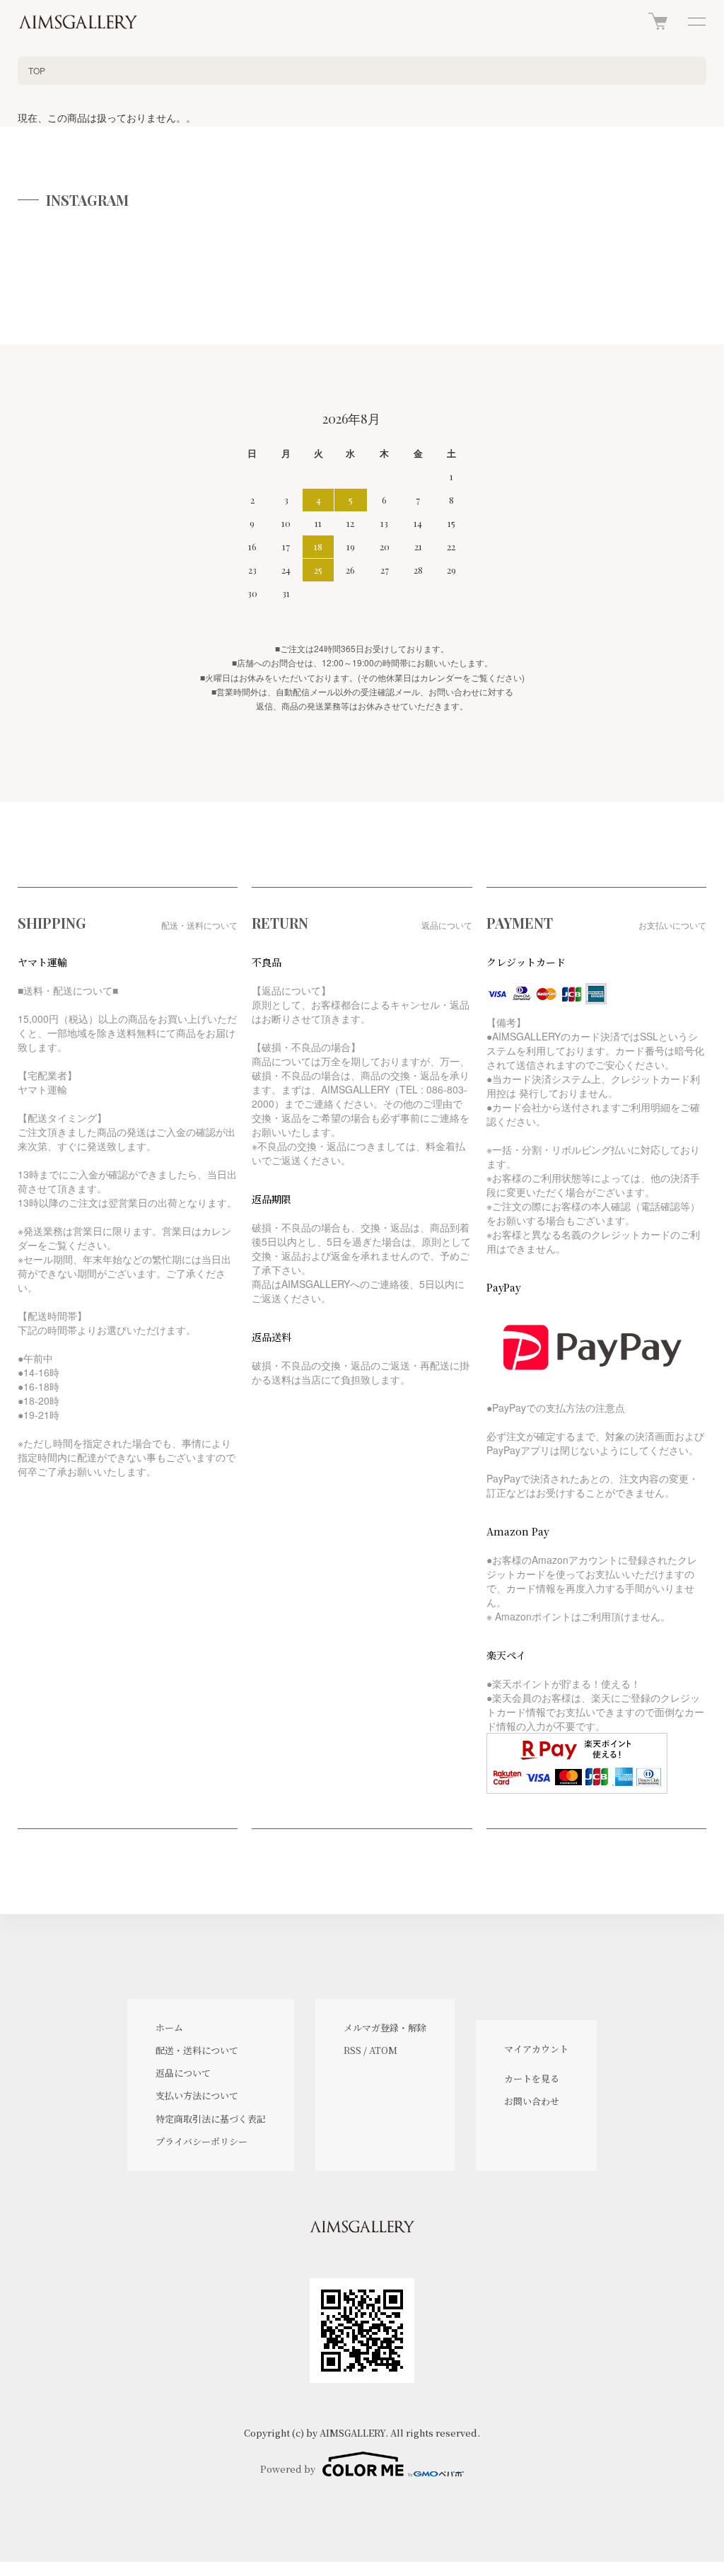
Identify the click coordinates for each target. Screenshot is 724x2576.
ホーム (169, 2027)
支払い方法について (197, 2095)
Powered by (288, 2469)
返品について (183, 2073)
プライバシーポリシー (202, 2141)
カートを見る (532, 2078)
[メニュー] (696, 21)
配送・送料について (197, 2050)
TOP (37, 70)
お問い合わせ (532, 2101)
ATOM (383, 2050)
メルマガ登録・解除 (385, 2027)
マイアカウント (536, 2049)
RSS (352, 2050)
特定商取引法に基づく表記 (211, 2119)
